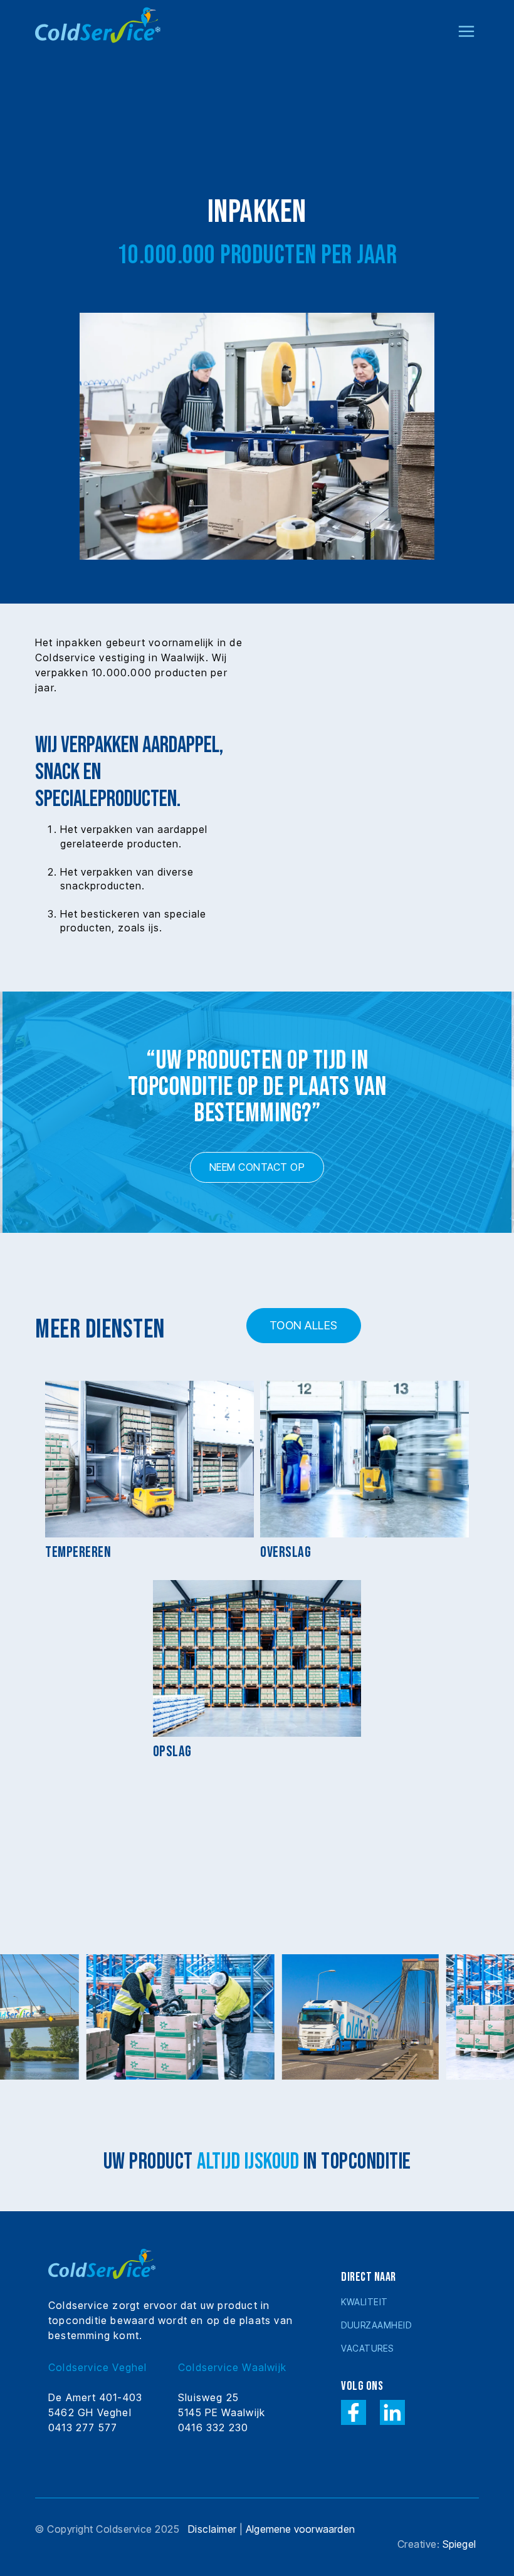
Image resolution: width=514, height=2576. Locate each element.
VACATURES (367, 2348)
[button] (466, 24)
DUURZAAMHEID (376, 2325)
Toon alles (304, 1325)
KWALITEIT (365, 2302)
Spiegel (459, 2544)
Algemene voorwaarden (300, 2529)
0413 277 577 (83, 2427)
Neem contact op (257, 1167)
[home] (98, 24)
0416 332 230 (213, 2427)
